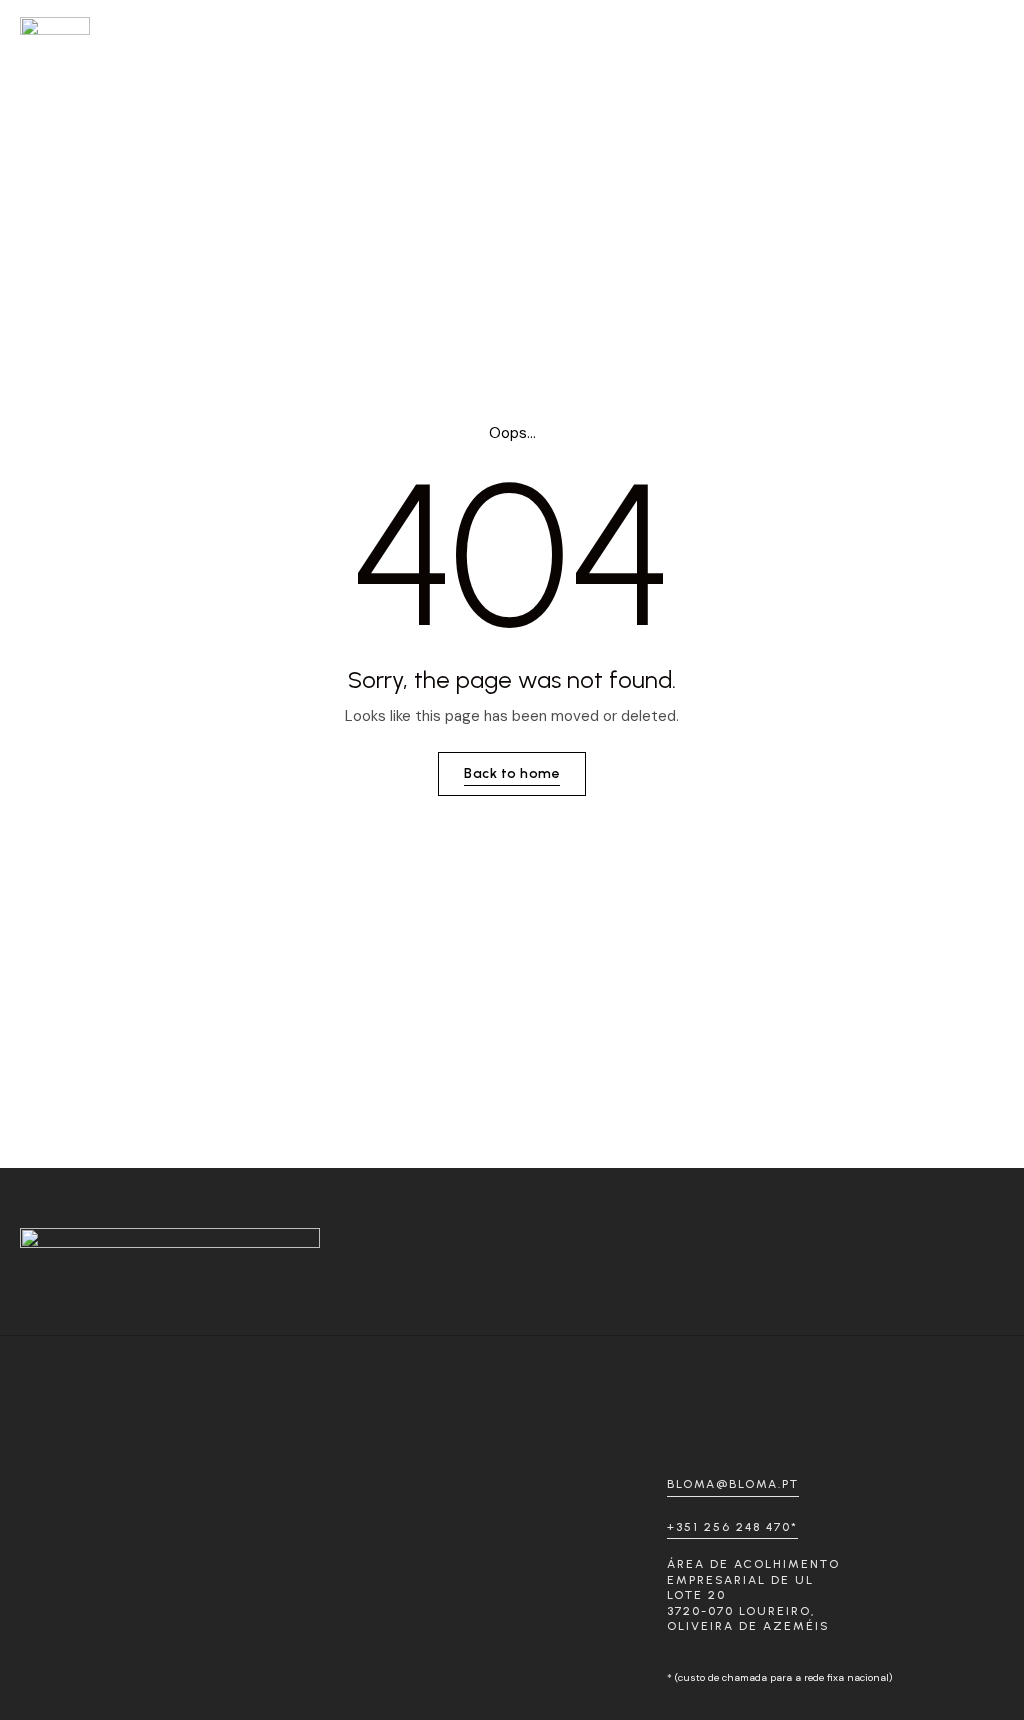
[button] (985, 25)
